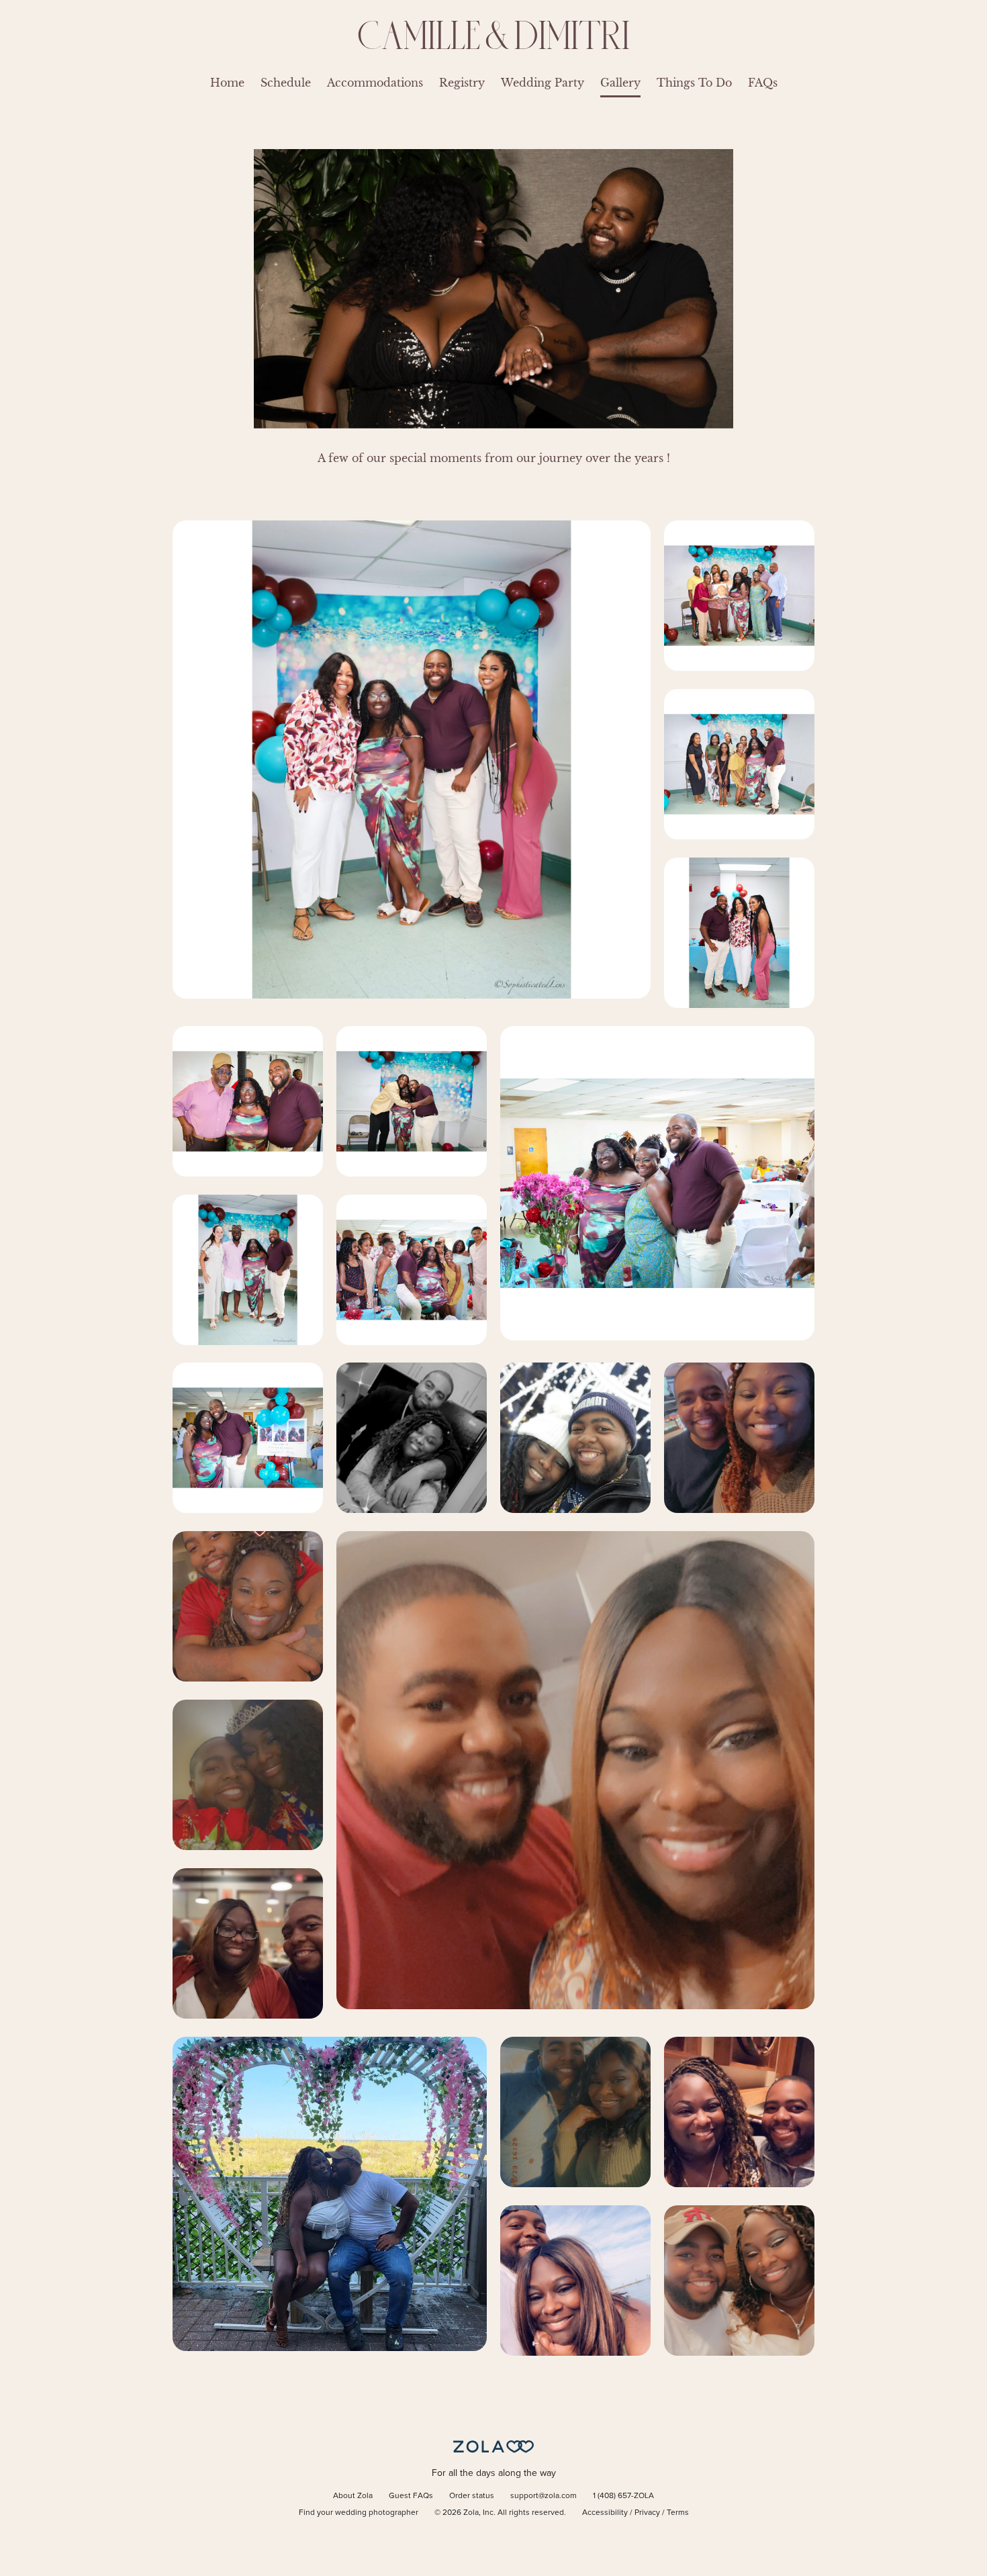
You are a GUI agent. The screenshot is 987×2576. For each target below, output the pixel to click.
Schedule (286, 83)
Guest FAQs (411, 2496)
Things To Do (694, 83)
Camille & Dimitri (494, 35)
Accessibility (605, 2513)
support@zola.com (544, 2496)
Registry (462, 83)
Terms (678, 2513)
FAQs (763, 83)
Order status (472, 2496)
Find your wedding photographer (359, 2513)
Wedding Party (543, 83)
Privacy (647, 2513)
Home (227, 83)
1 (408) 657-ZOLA (623, 2496)
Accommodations (375, 83)
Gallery (620, 83)
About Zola (353, 2496)
